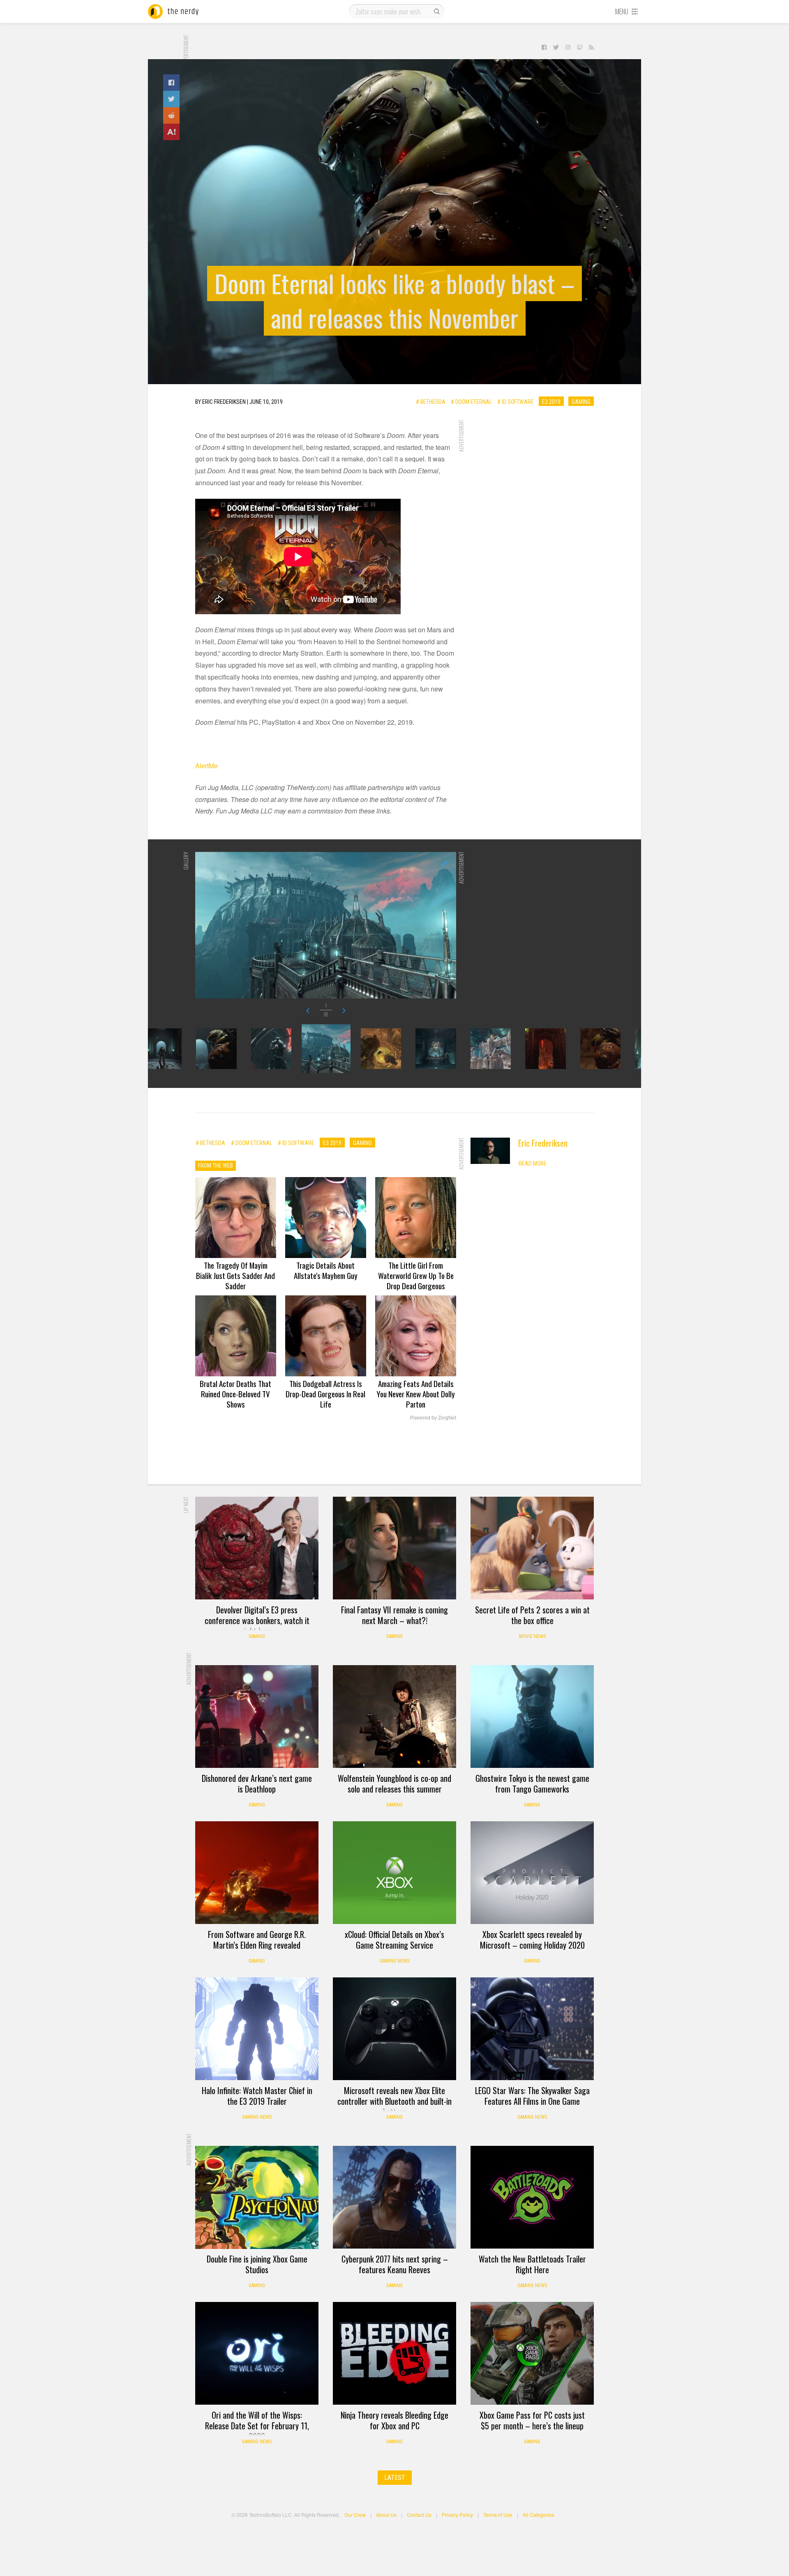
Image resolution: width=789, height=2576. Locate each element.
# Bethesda (431, 401)
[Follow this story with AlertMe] (171, 132)
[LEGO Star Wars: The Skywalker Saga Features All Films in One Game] (532, 2029)
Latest (395, 2478)
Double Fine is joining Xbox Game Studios (257, 2264)
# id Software (516, 401)
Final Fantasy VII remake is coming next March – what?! (394, 1615)
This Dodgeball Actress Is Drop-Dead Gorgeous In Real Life (325, 1394)
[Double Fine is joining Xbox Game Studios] (257, 2197)
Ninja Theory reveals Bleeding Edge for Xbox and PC (394, 2420)
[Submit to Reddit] (171, 115)
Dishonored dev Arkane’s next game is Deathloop (257, 1783)
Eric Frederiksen (543, 1143)
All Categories (539, 2515)
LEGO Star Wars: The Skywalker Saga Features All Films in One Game (532, 2096)
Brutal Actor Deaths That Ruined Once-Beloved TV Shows (235, 1394)
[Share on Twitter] (171, 99)
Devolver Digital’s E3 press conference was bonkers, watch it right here (257, 1620)
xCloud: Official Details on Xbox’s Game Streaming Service (394, 1940)
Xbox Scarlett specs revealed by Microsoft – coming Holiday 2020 (532, 1940)
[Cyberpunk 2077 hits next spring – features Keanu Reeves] (394, 2197)
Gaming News (394, 1961)
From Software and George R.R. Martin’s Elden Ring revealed (257, 1940)
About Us (386, 2515)
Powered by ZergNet (433, 1418)
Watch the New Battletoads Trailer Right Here (532, 2264)
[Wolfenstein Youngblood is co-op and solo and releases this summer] (394, 1717)
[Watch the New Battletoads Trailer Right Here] (532, 2197)
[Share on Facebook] (171, 83)
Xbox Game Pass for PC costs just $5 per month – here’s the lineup (532, 2420)
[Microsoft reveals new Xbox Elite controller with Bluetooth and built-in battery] (394, 2029)
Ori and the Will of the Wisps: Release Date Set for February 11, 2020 (257, 2426)
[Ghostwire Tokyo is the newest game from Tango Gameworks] (532, 1717)
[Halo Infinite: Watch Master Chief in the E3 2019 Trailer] (257, 2029)
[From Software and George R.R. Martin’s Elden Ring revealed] (257, 1873)
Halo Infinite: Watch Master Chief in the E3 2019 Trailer (257, 2096)
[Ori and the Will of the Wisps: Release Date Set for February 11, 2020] (257, 2353)
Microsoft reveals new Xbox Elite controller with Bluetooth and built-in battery (394, 2101)
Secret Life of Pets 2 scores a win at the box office (532, 1615)
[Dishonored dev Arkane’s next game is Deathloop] (257, 1717)
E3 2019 (551, 401)
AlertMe (206, 766)
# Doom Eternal (471, 401)
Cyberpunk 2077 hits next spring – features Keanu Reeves (395, 2264)
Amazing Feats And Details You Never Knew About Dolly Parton (416, 1394)
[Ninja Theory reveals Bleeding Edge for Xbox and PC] (394, 2353)
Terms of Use (498, 2515)
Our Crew (355, 2515)
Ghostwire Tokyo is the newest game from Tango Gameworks (532, 1783)
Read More (533, 1164)
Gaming (581, 401)
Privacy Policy (457, 2515)
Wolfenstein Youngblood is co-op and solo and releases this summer (394, 1783)
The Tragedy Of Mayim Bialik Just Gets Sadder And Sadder (235, 1275)
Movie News (532, 1636)
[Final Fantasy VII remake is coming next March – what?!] (394, 1548)
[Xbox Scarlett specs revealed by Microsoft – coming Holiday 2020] (532, 1873)
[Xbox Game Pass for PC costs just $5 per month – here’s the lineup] (532, 2353)
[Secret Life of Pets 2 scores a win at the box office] (532, 1548)
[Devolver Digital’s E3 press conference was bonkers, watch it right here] (257, 1548)
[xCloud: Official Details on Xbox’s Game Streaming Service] (394, 1873)
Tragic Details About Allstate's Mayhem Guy (326, 1270)
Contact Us (419, 2515)
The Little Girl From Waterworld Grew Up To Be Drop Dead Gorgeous (416, 1275)
